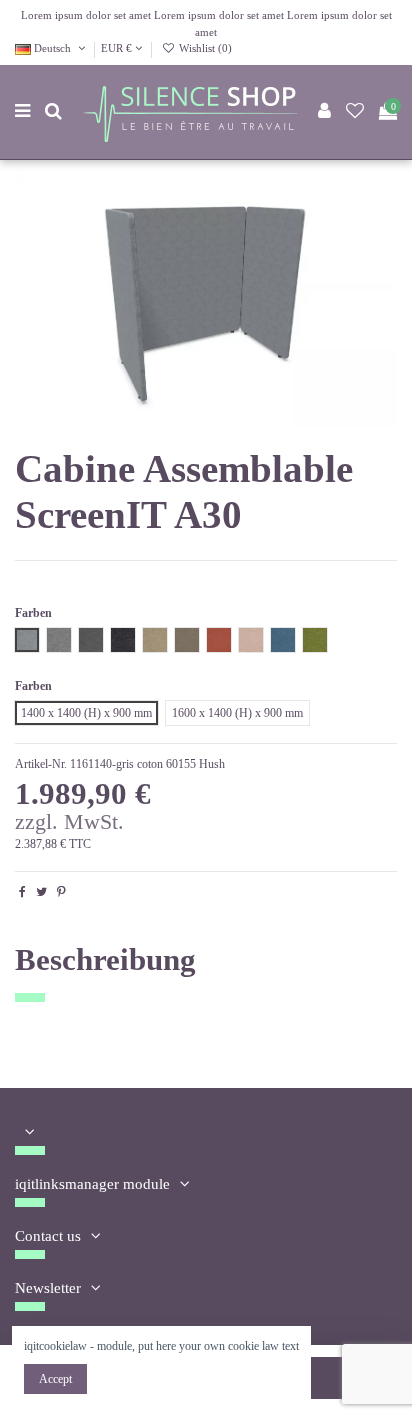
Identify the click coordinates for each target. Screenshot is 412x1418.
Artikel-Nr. (41, 764)
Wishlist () (203, 48)
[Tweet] (41, 892)
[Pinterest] (61, 892)
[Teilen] (22, 892)
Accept (55, 1379)
